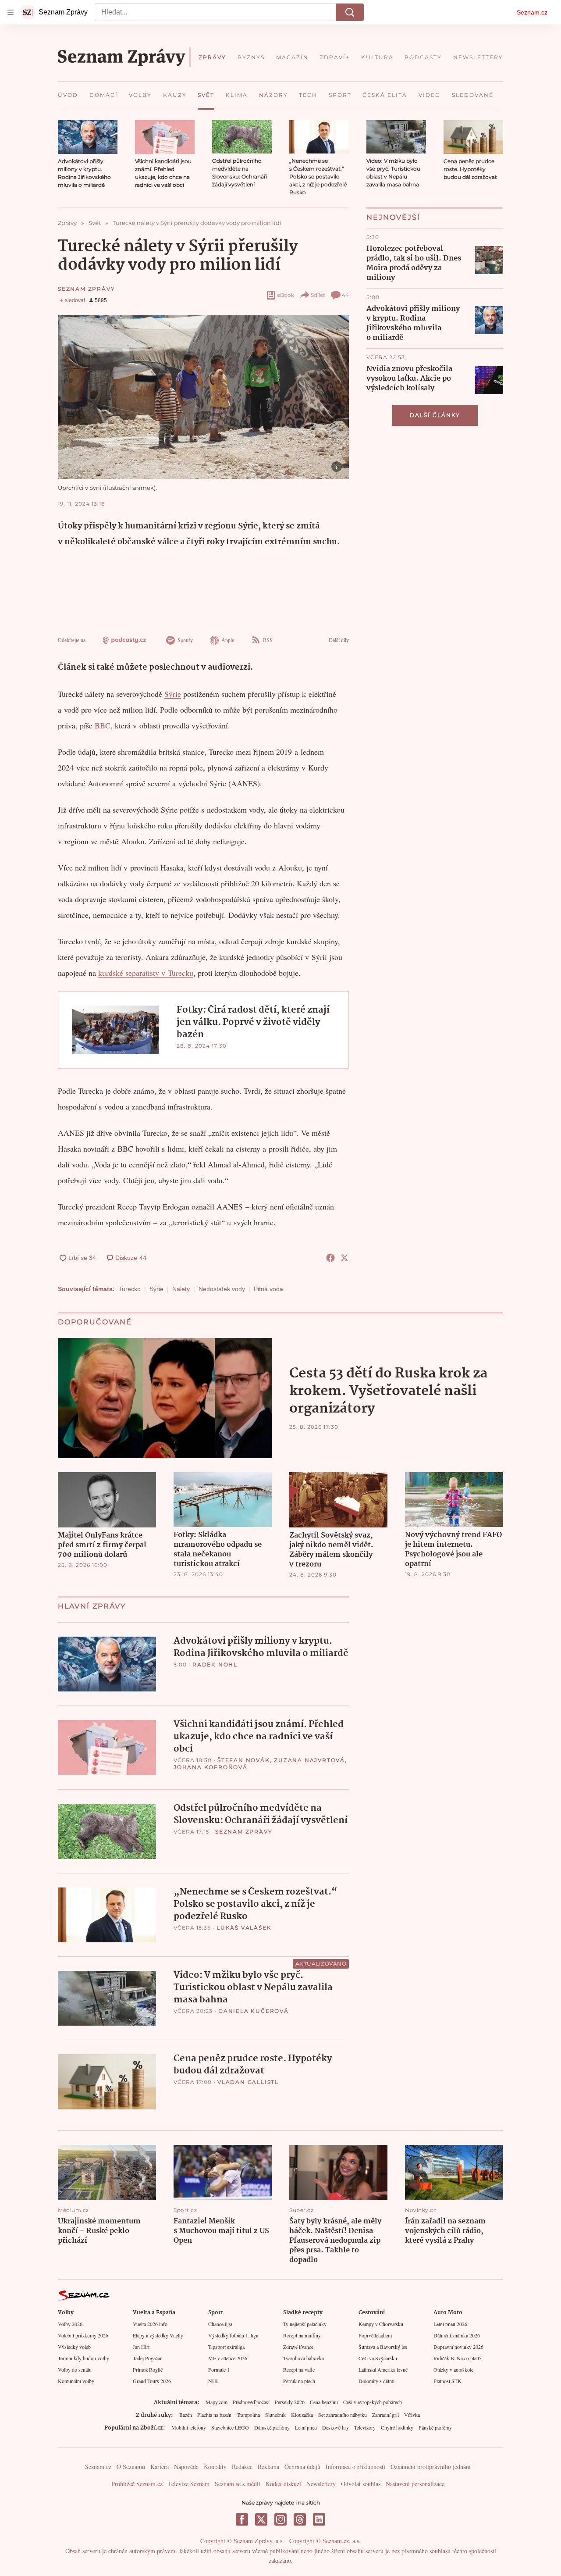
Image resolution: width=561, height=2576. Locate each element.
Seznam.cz (532, 12)
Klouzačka (302, 2415)
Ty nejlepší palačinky (305, 2324)
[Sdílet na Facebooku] (330, 1258)
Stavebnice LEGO (230, 2427)
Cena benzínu (324, 2402)
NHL (214, 2381)
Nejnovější (393, 217)
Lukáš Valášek (244, 1928)
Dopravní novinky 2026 (458, 2347)
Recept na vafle (299, 2369)
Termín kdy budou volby (83, 2358)
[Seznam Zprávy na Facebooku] (242, 2519)
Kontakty (215, 2467)
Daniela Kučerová (254, 2011)
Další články (435, 415)
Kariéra (160, 2467)
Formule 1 (219, 2369)
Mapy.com (217, 2402)
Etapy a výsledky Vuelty (158, 2335)
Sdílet (318, 295)
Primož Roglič (148, 2369)
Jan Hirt (141, 2347)
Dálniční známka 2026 (457, 2335)
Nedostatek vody (222, 1289)
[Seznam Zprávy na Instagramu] (280, 2519)
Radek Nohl (215, 1664)
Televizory (365, 2427)
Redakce (242, 2467)
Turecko (130, 1289)
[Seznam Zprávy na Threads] (300, 2519)
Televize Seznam (189, 2484)
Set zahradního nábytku (343, 2415)
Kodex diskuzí (283, 2484)
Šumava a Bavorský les (383, 2347)
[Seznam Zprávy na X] (261, 2519)
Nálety (181, 1289)
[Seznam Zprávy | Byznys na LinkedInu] (319, 2519)
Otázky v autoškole (453, 2369)
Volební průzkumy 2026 (83, 2335)
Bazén (186, 2415)
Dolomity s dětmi (376, 2381)
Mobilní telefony (189, 2427)
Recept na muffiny (302, 2335)
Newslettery (321, 2484)
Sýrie (173, 694)
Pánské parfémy (435, 2427)
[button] (88, 137)
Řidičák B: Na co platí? (457, 2358)
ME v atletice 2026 (228, 2358)
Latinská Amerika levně (383, 2369)
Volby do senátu (75, 2369)
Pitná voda (268, 1289)
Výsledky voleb (74, 2347)
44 (345, 295)
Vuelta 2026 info (150, 2324)
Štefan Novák (244, 1760)
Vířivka (412, 2415)
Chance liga (220, 2324)
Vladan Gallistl (248, 2082)
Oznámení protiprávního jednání (431, 2467)
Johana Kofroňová (211, 1767)
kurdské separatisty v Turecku (146, 973)
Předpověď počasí (251, 2402)
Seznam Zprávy (86, 289)
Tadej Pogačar (147, 2358)
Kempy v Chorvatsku (381, 2324)
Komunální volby (76, 2381)
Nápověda (186, 2467)
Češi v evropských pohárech (373, 2402)
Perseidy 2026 (290, 2402)
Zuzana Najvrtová (309, 1760)
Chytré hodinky (397, 2427)
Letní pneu (306, 2427)
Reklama (268, 2467)
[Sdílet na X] (344, 1258)
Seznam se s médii (238, 2484)
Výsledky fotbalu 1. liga (233, 2335)
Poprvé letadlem (375, 2335)
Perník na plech (299, 2381)
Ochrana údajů (302, 2467)
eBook (286, 295)
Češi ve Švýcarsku (378, 2358)
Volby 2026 (70, 2324)
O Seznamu (131, 2467)
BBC (103, 725)
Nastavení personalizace (415, 2484)
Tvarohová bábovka (304, 2358)
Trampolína (248, 2415)
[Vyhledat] (350, 12)
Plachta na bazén (214, 2415)
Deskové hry (336, 2427)
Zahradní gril (385, 2415)
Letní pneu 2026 (450, 2324)
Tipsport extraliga (226, 2347)
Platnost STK (447, 2381)
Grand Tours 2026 (152, 2381)
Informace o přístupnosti (355, 2467)
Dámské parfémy (272, 2427)
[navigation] (11, 12)
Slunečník (275, 2415)
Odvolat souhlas (361, 2484)
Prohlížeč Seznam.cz (137, 2484)
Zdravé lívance (298, 2347)
